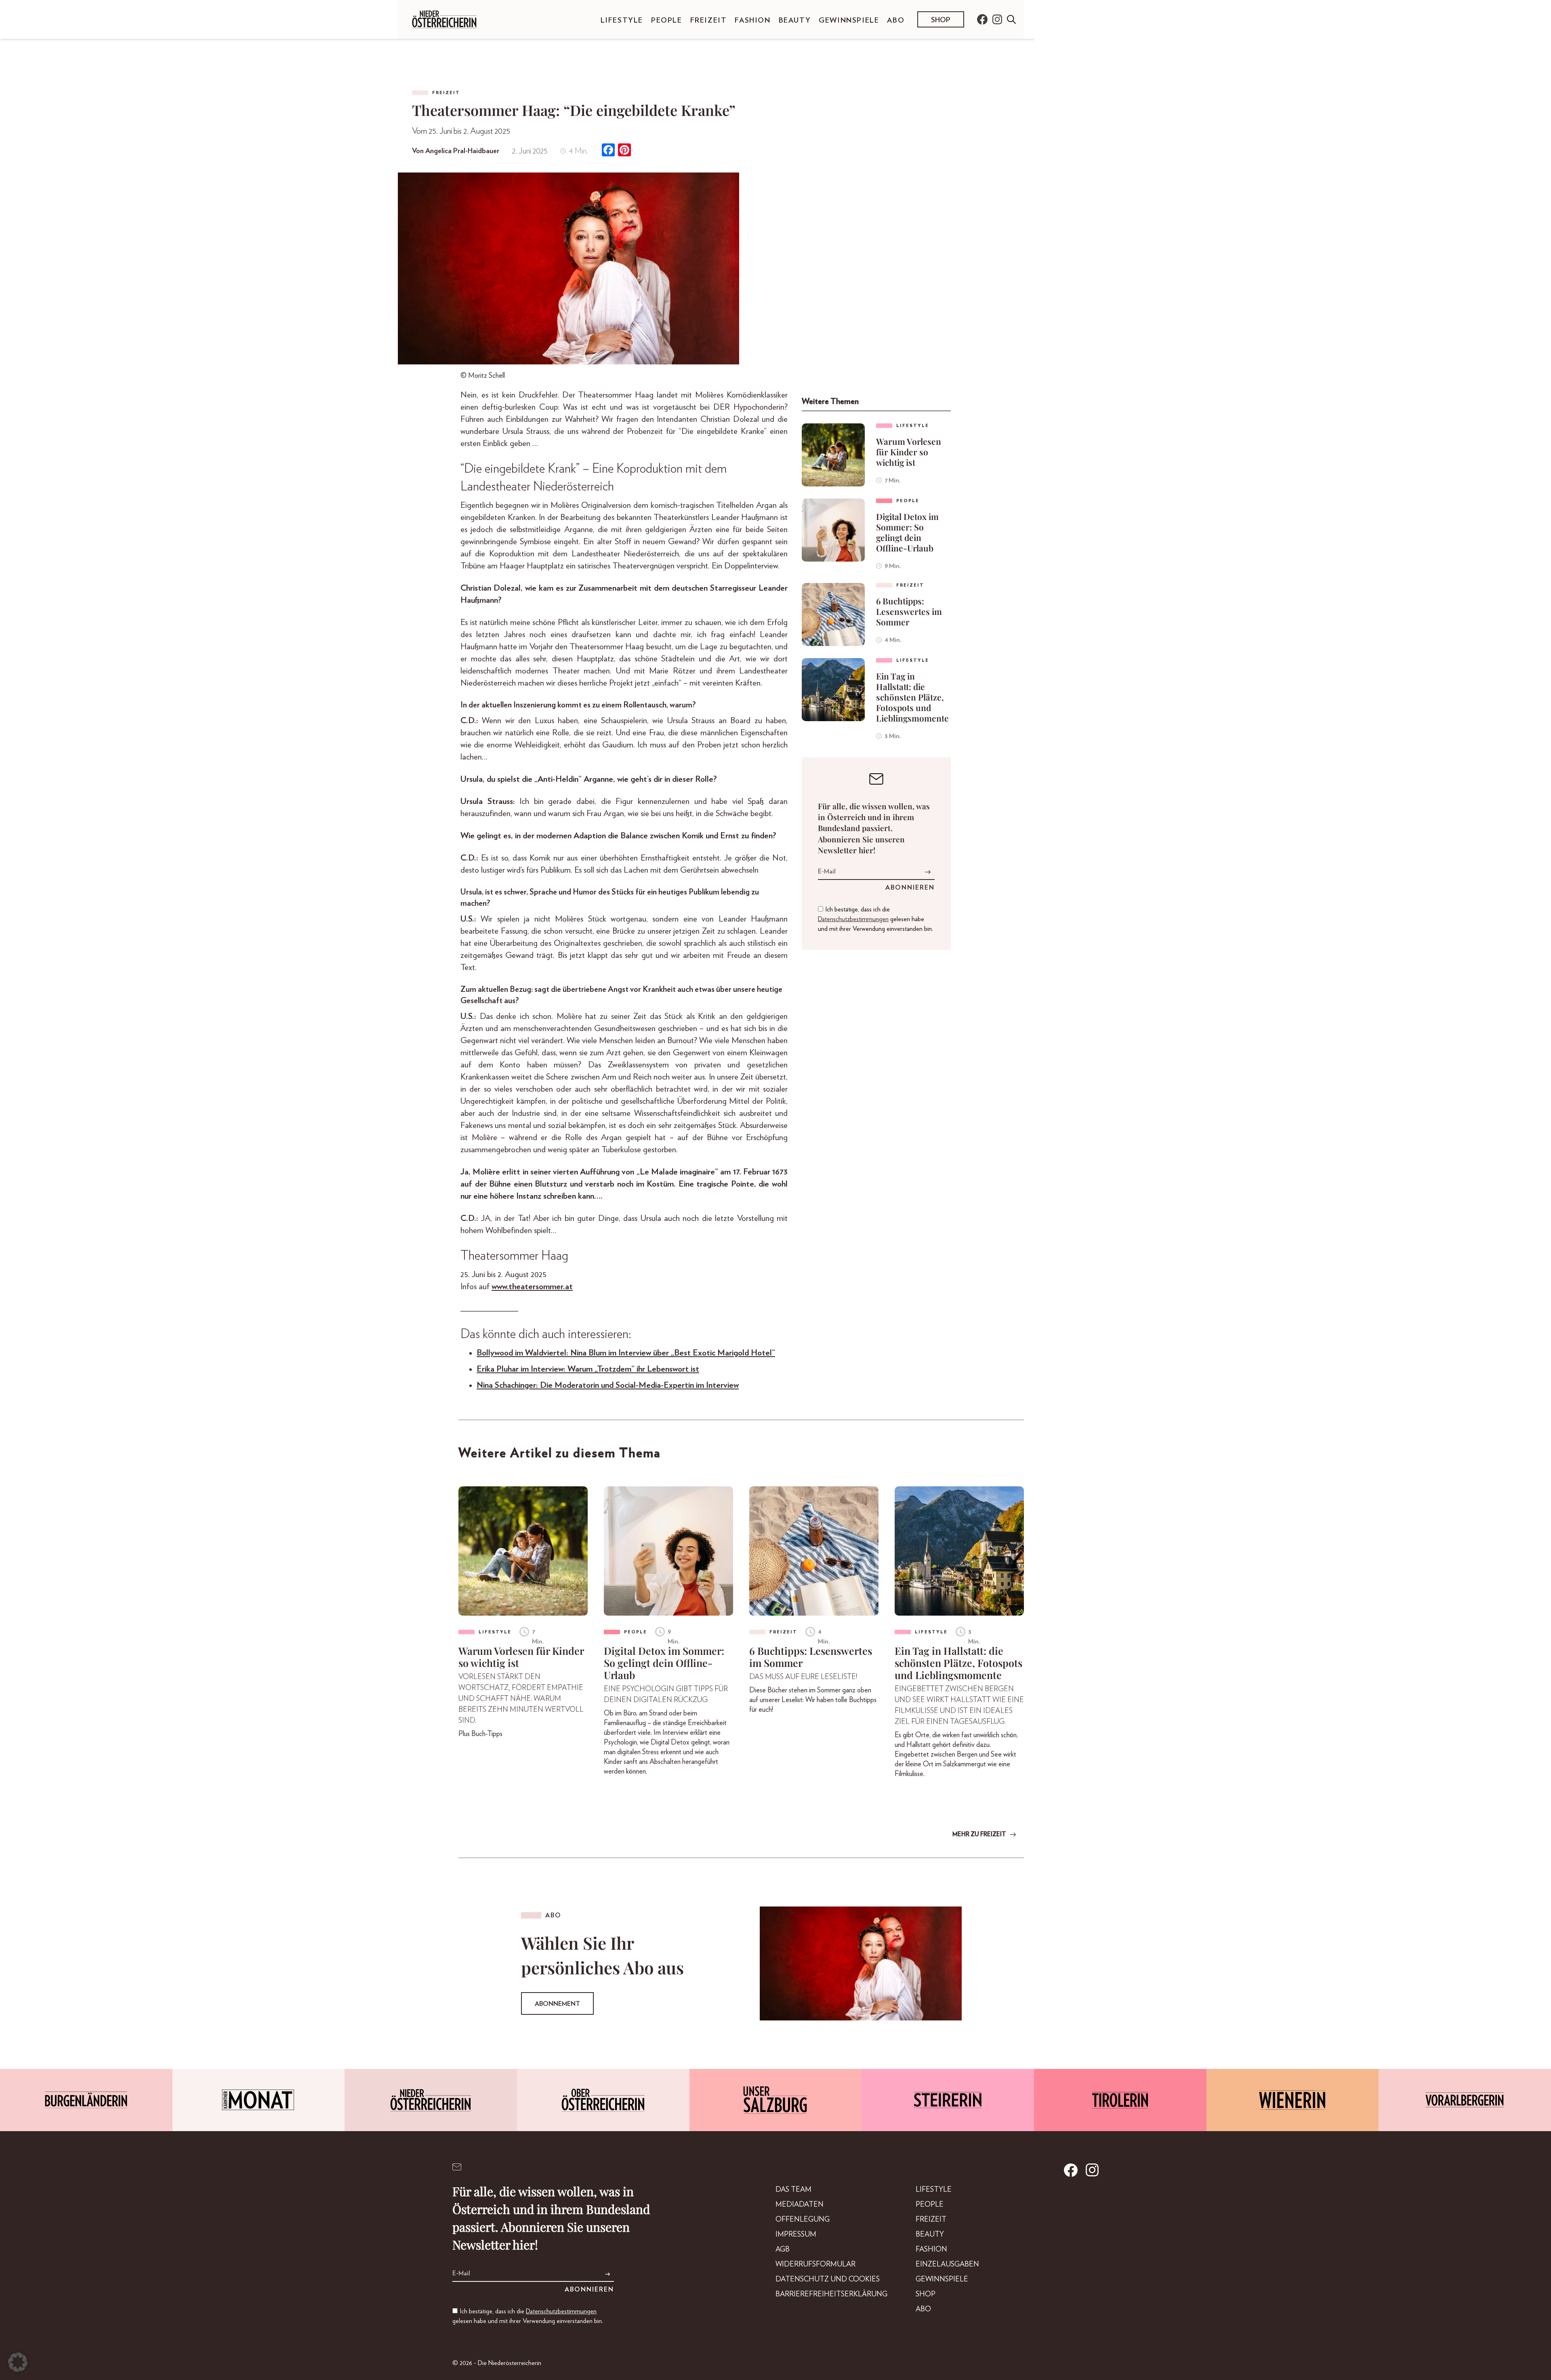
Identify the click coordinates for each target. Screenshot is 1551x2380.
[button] (18, 2362)
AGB (783, 2250)
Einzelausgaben (947, 2264)
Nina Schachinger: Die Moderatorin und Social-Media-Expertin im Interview (608, 1385)
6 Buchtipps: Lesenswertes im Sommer (909, 611)
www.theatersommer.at (532, 1287)
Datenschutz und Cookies (828, 2279)
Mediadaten (800, 2205)
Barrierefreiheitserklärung (831, 2294)
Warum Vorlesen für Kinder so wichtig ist (909, 452)
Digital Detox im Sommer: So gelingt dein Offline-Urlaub (907, 532)
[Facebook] (608, 151)
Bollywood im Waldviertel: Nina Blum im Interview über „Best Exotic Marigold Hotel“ (626, 1353)
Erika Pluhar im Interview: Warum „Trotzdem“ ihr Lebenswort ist (588, 1369)
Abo (896, 21)
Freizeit (709, 21)
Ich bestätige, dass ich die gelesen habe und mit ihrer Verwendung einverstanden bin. (875, 919)
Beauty (795, 21)
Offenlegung (803, 2220)
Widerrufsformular (815, 2264)
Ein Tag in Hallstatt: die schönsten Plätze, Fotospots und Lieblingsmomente (912, 697)
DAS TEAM (793, 2190)
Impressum (796, 2235)
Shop (941, 20)
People (667, 21)
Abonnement (557, 2004)
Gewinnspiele (849, 21)
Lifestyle (622, 21)
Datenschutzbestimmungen (853, 919)
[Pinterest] (624, 151)
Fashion (752, 21)
